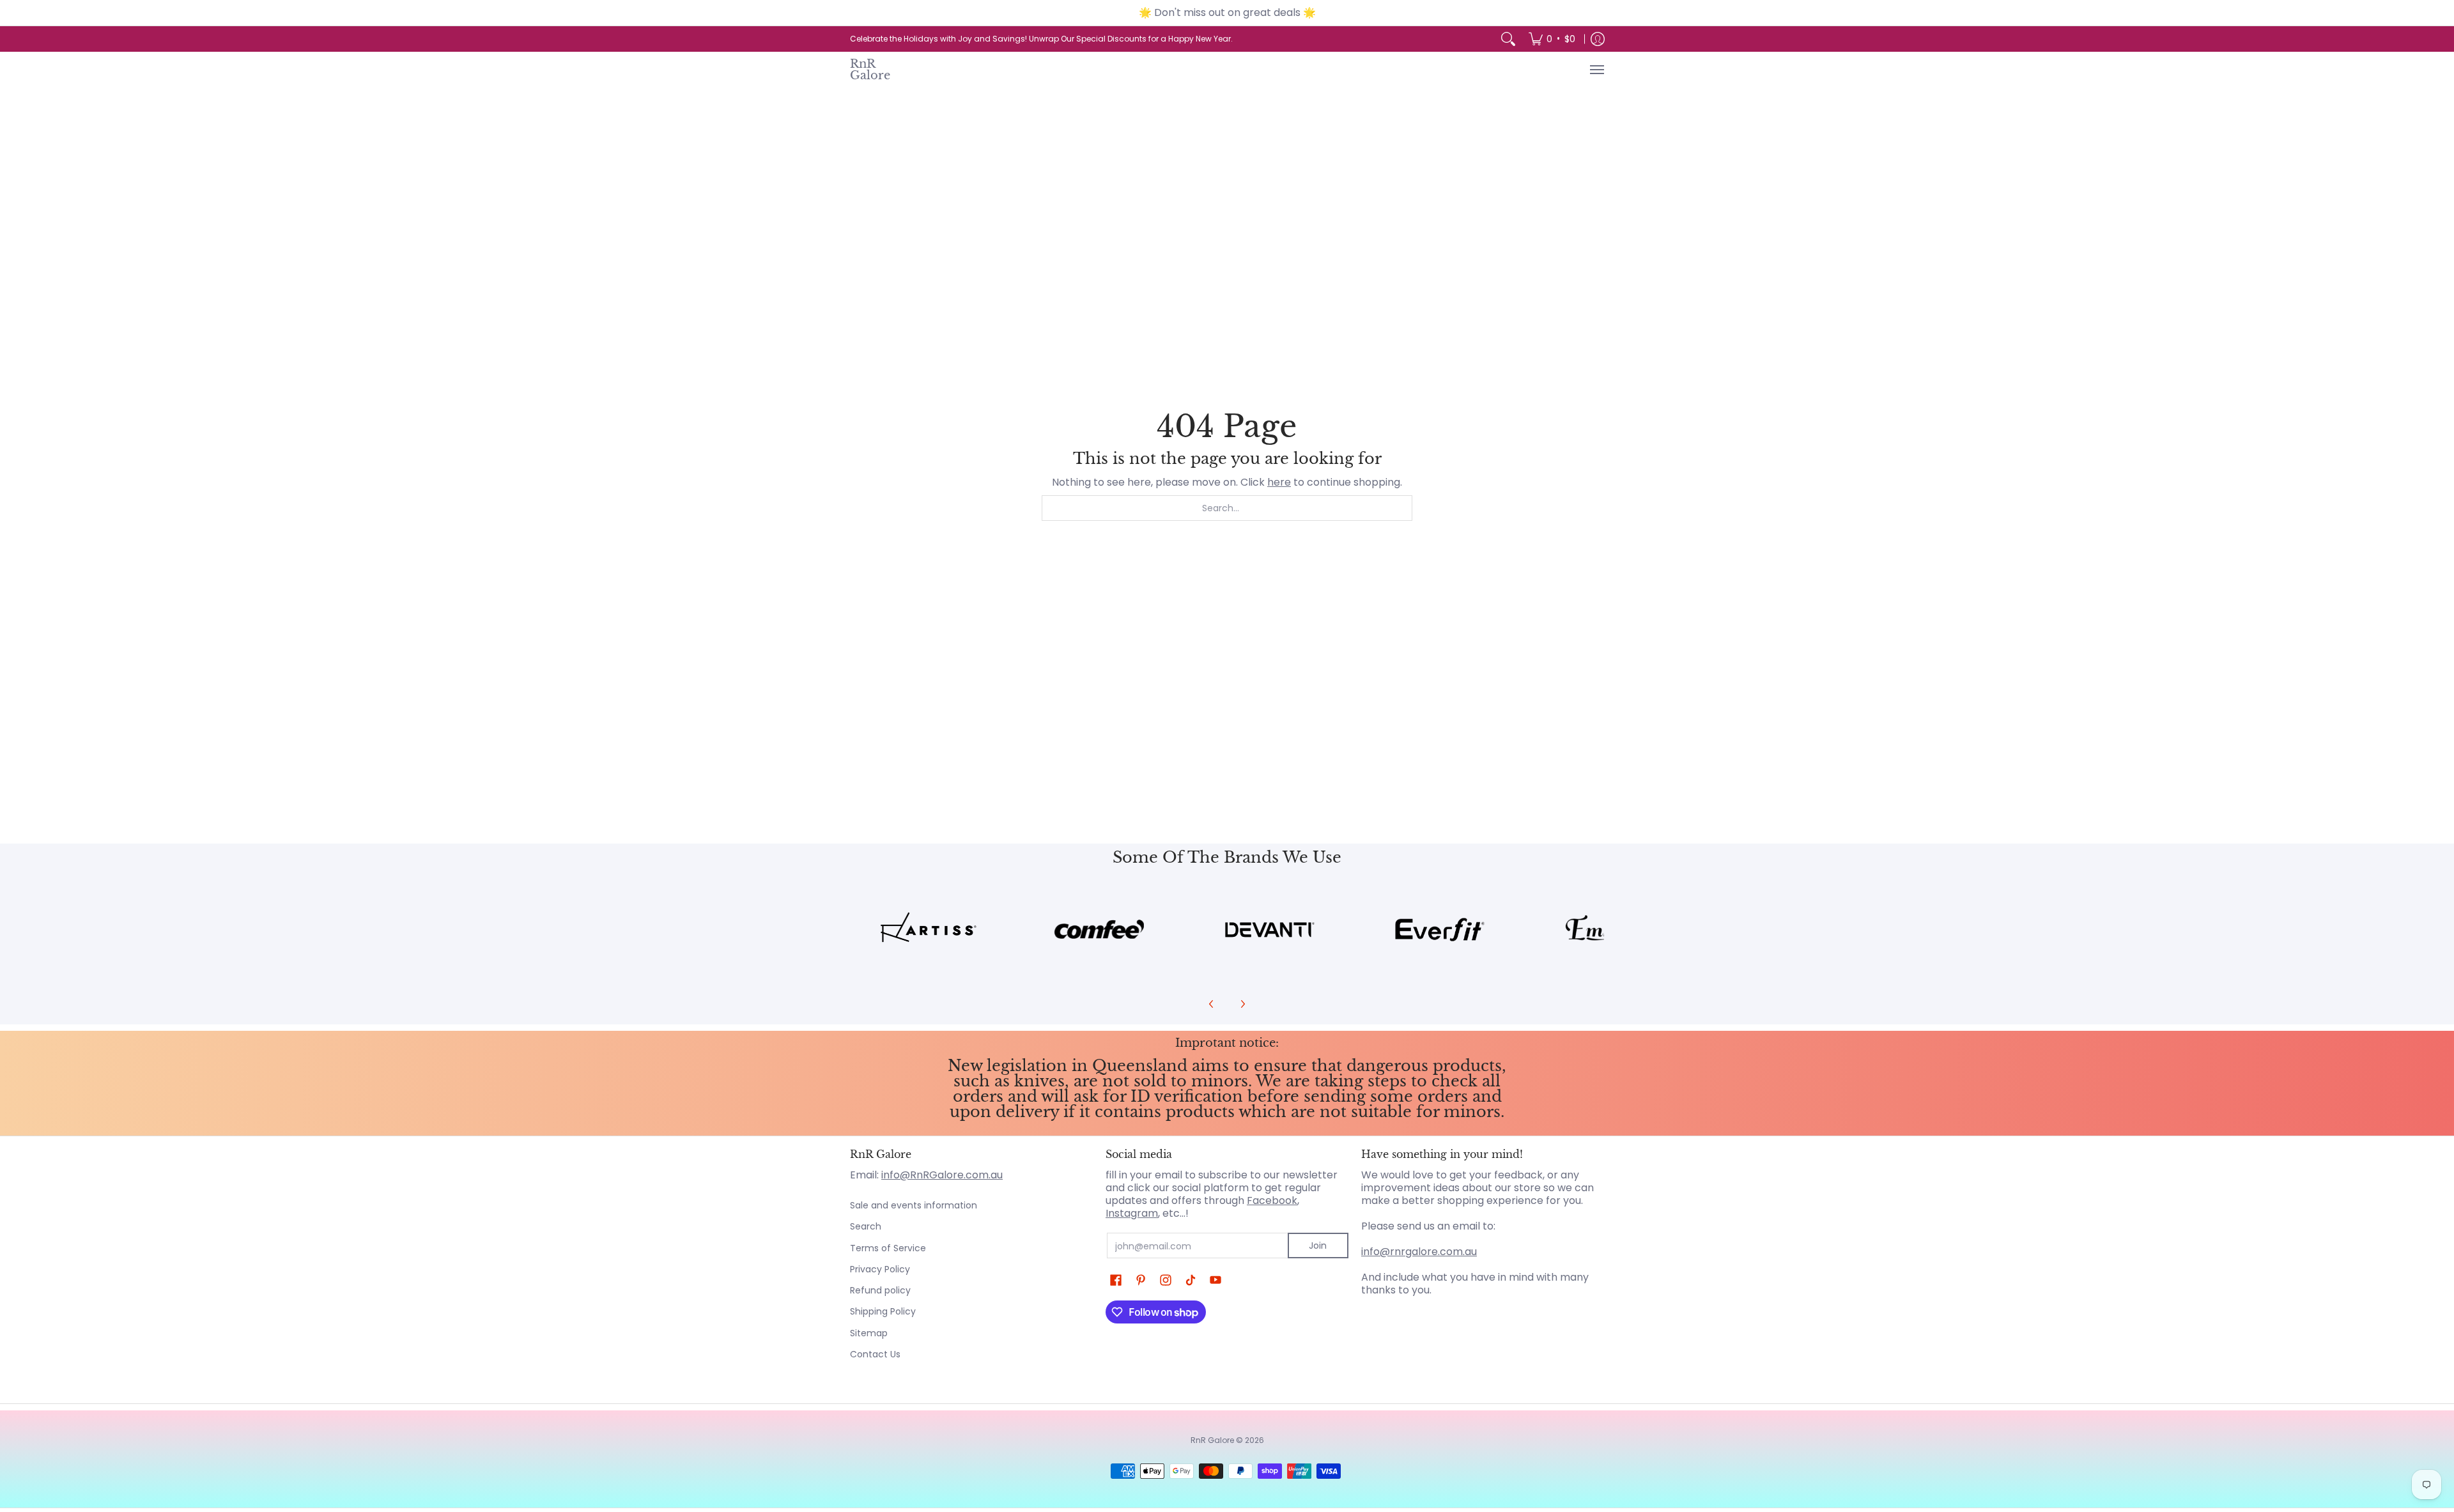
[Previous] (1212, 1004)
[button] (1116, 1280)
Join (1318, 1246)
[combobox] (1227, 508)
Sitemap (869, 1333)
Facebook (1272, 1200)
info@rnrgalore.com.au (1419, 1252)
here (1279, 482)
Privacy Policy (880, 1269)
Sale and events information (914, 1205)
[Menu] (1596, 70)
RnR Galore (870, 69)
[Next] (1242, 1004)
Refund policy (880, 1290)
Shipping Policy (883, 1311)
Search (866, 1226)
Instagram (1132, 1213)
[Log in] (1598, 39)
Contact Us (875, 1354)
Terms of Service (888, 1248)
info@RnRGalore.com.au (942, 1175)
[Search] (1508, 39)
